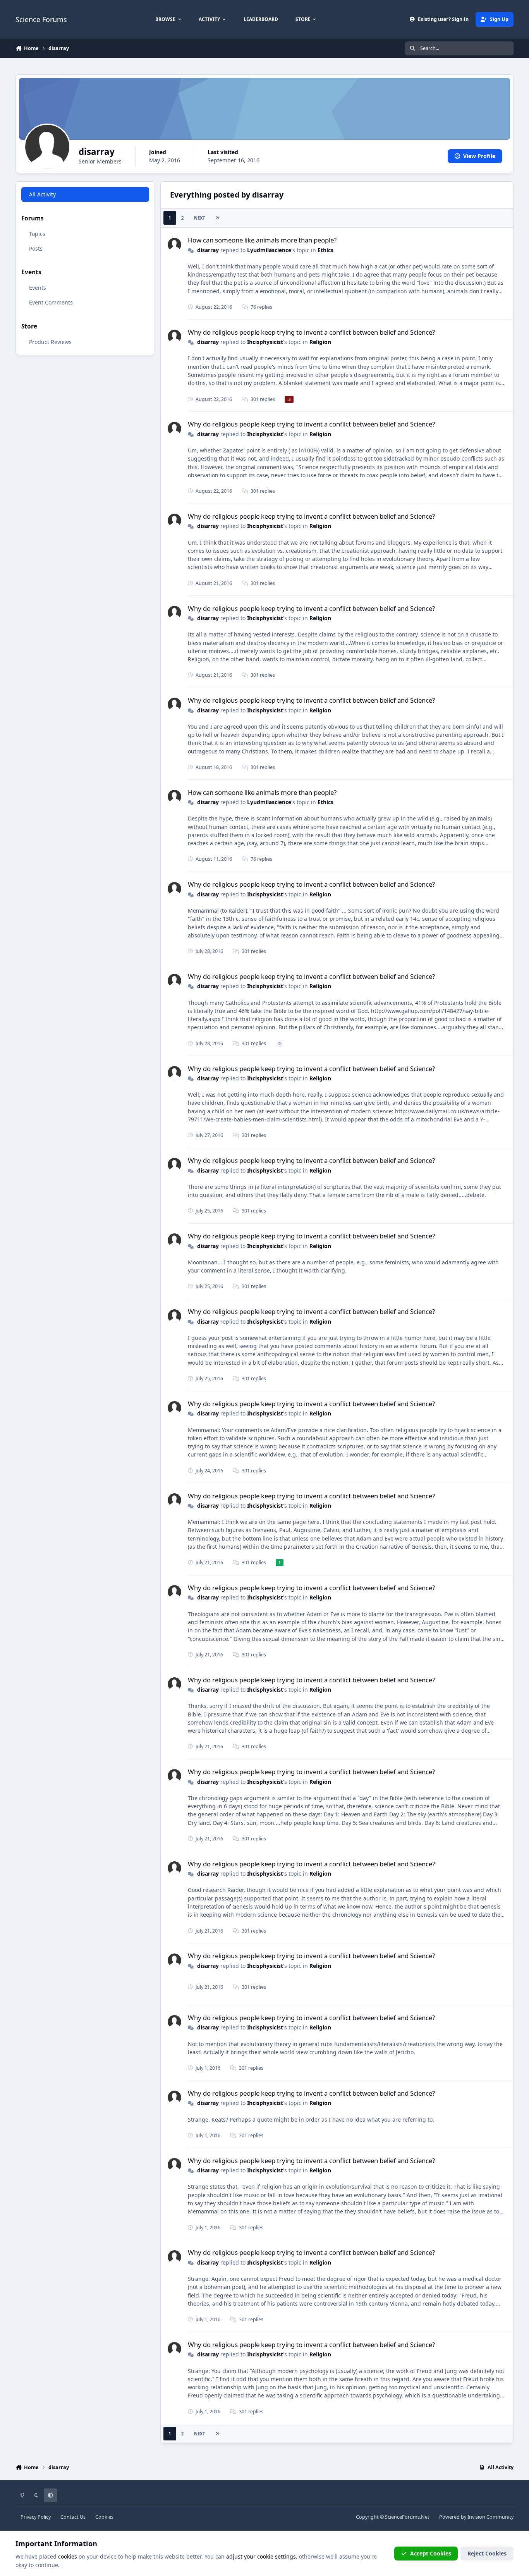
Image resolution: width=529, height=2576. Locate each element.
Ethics (325, 250)
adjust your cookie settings (261, 2556)
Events (38, 288)
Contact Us (73, 2517)
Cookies (104, 2517)
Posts (36, 248)
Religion (320, 342)
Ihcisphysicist (265, 342)
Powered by (476, 2517)
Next (199, 218)
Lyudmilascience (269, 250)
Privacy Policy (36, 2517)
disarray (208, 250)
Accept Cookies (431, 2553)
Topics (37, 233)
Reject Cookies (487, 2553)
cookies (68, 2556)
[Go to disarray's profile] (174, 245)
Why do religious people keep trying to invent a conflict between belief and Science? (311, 332)
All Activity (42, 194)
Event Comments (51, 302)
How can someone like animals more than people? (262, 240)
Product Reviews (50, 341)
